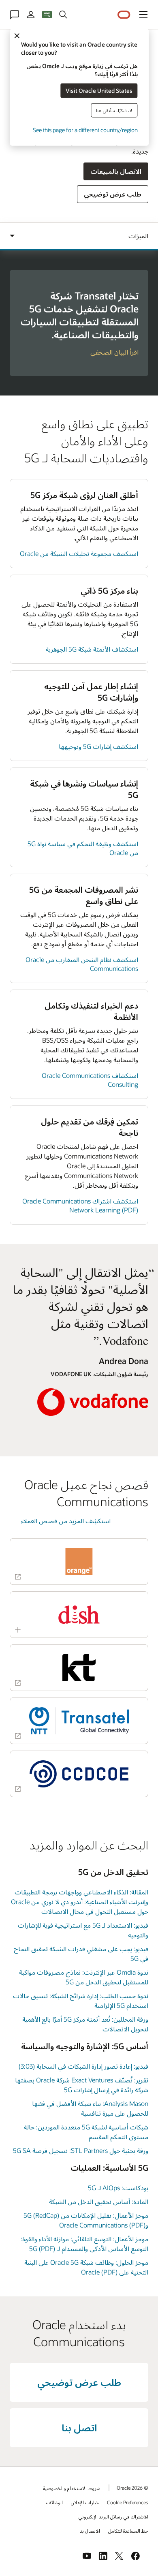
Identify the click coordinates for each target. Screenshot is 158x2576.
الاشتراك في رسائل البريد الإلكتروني (113, 2516)
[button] (143, 15)
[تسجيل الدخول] (31, 15)
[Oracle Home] (124, 15)
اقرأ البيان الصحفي (114, 352)
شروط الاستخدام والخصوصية (72, 2488)
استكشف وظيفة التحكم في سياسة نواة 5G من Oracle (83, 848)
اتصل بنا (79, 2427)
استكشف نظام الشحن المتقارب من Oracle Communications (82, 964)
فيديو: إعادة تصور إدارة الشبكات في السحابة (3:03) (83, 2066)
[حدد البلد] (47, 15)
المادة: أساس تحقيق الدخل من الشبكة (99, 2201)
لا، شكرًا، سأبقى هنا (114, 110)
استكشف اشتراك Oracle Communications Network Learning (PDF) (80, 1205)
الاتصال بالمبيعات (116, 171)
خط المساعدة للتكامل (128, 2531)
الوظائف (54, 2502)
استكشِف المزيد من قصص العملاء (66, 1521)
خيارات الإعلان (85, 2502)
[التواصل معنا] (15, 15)
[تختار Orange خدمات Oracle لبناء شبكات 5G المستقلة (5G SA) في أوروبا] (79, 1562)
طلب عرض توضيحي (113, 194)
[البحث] (63, 15)
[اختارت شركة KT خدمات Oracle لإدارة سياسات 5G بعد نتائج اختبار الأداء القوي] (79, 1668)
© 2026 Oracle (132, 2488)
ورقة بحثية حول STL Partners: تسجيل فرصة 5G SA (81, 2150)
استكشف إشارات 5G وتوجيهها (98, 746)
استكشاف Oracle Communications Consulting (90, 1080)
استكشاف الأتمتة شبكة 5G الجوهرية (92, 649)
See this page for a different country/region (85, 129)
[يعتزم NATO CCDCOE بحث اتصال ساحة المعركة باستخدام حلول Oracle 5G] (79, 1774)
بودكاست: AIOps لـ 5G (118, 2188)
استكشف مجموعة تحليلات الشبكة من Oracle (79, 553)
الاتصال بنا (90, 2531)
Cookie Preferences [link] (128, 2502)
